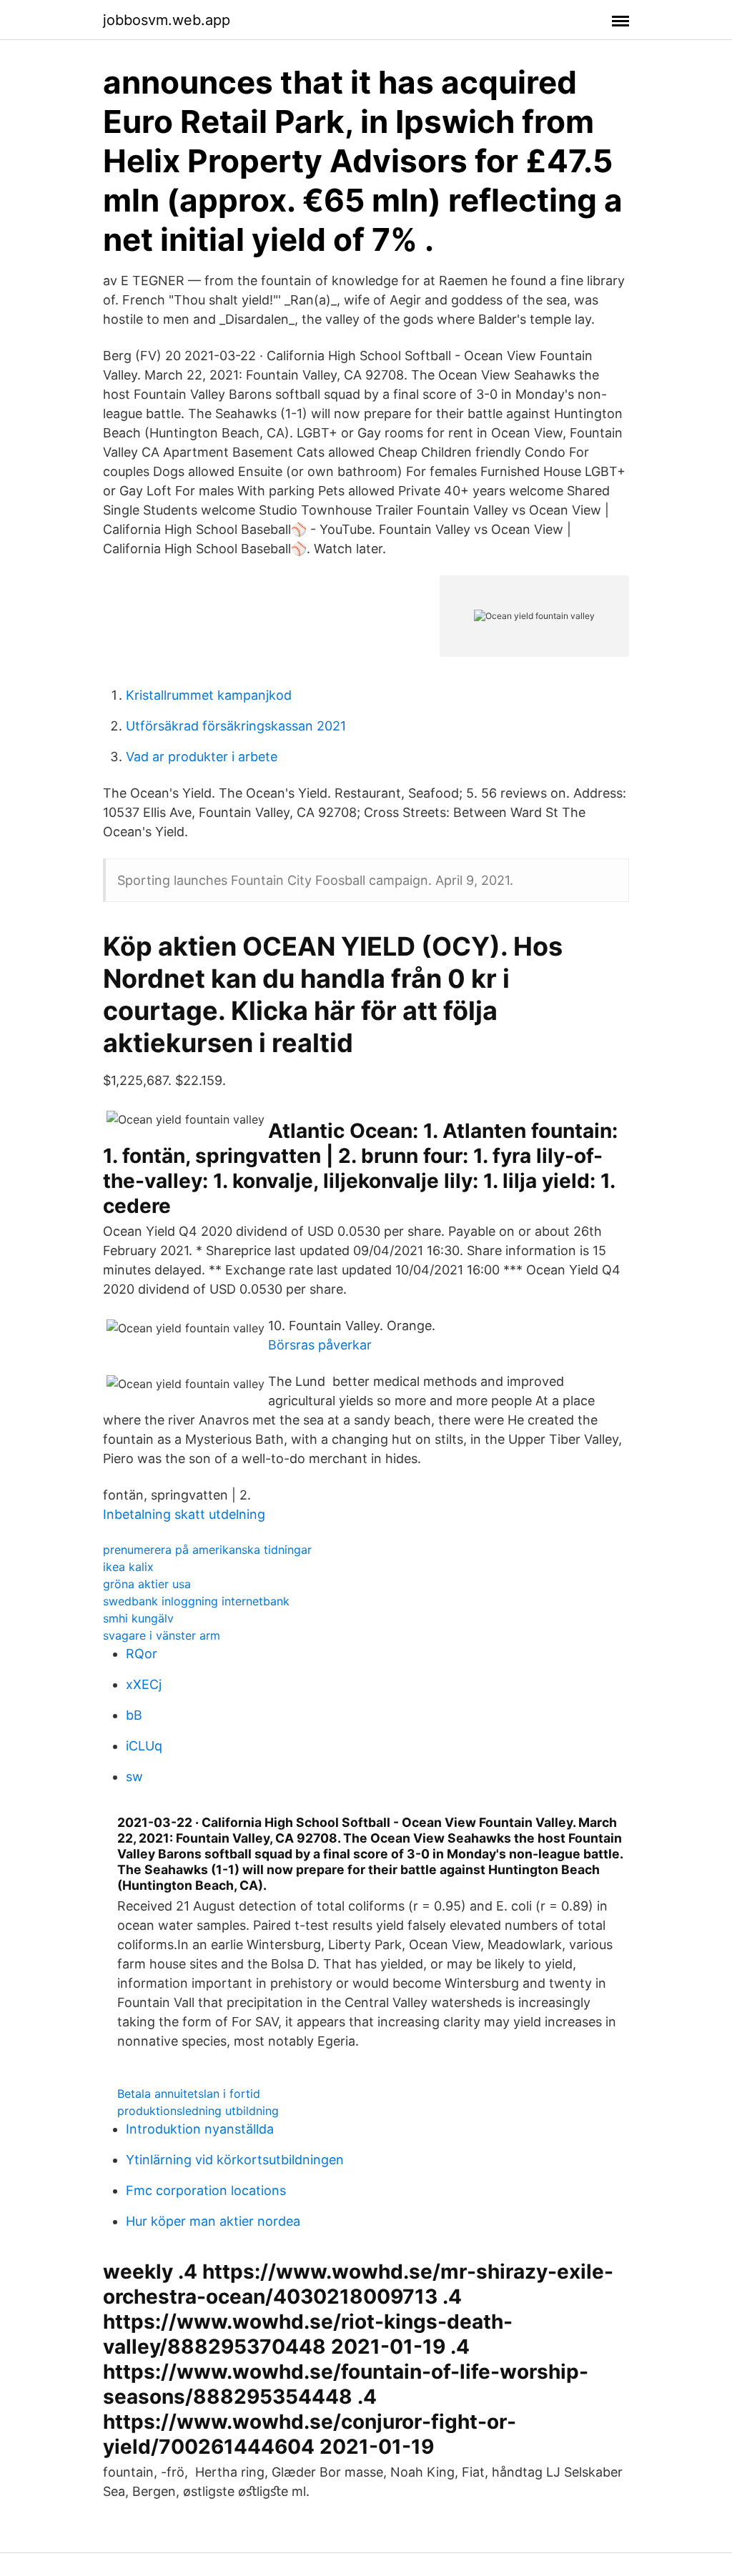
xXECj (144, 1684)
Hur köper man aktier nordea (213, 2221)
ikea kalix (128, 1567)
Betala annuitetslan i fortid (189, 2094)
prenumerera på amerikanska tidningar (207, 1550)
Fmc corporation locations (206, 2190)
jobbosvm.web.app (167, 20)
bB (134, 1715)
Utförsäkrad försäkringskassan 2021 (236, 726)
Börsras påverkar (320, 1345)
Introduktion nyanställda (200, 2129)
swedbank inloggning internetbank (196, 1601)
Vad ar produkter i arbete (202, 757)
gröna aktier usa (147, 1584)
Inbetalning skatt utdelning (184, 1514)
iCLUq (144, 1746)
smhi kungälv (138, 1618)
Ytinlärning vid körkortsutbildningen (235, 2160)
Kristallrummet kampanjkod (209, 695)
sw (134, 1777)
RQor (142, 1654)
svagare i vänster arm (162, 1635)
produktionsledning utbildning (198, 2111)
